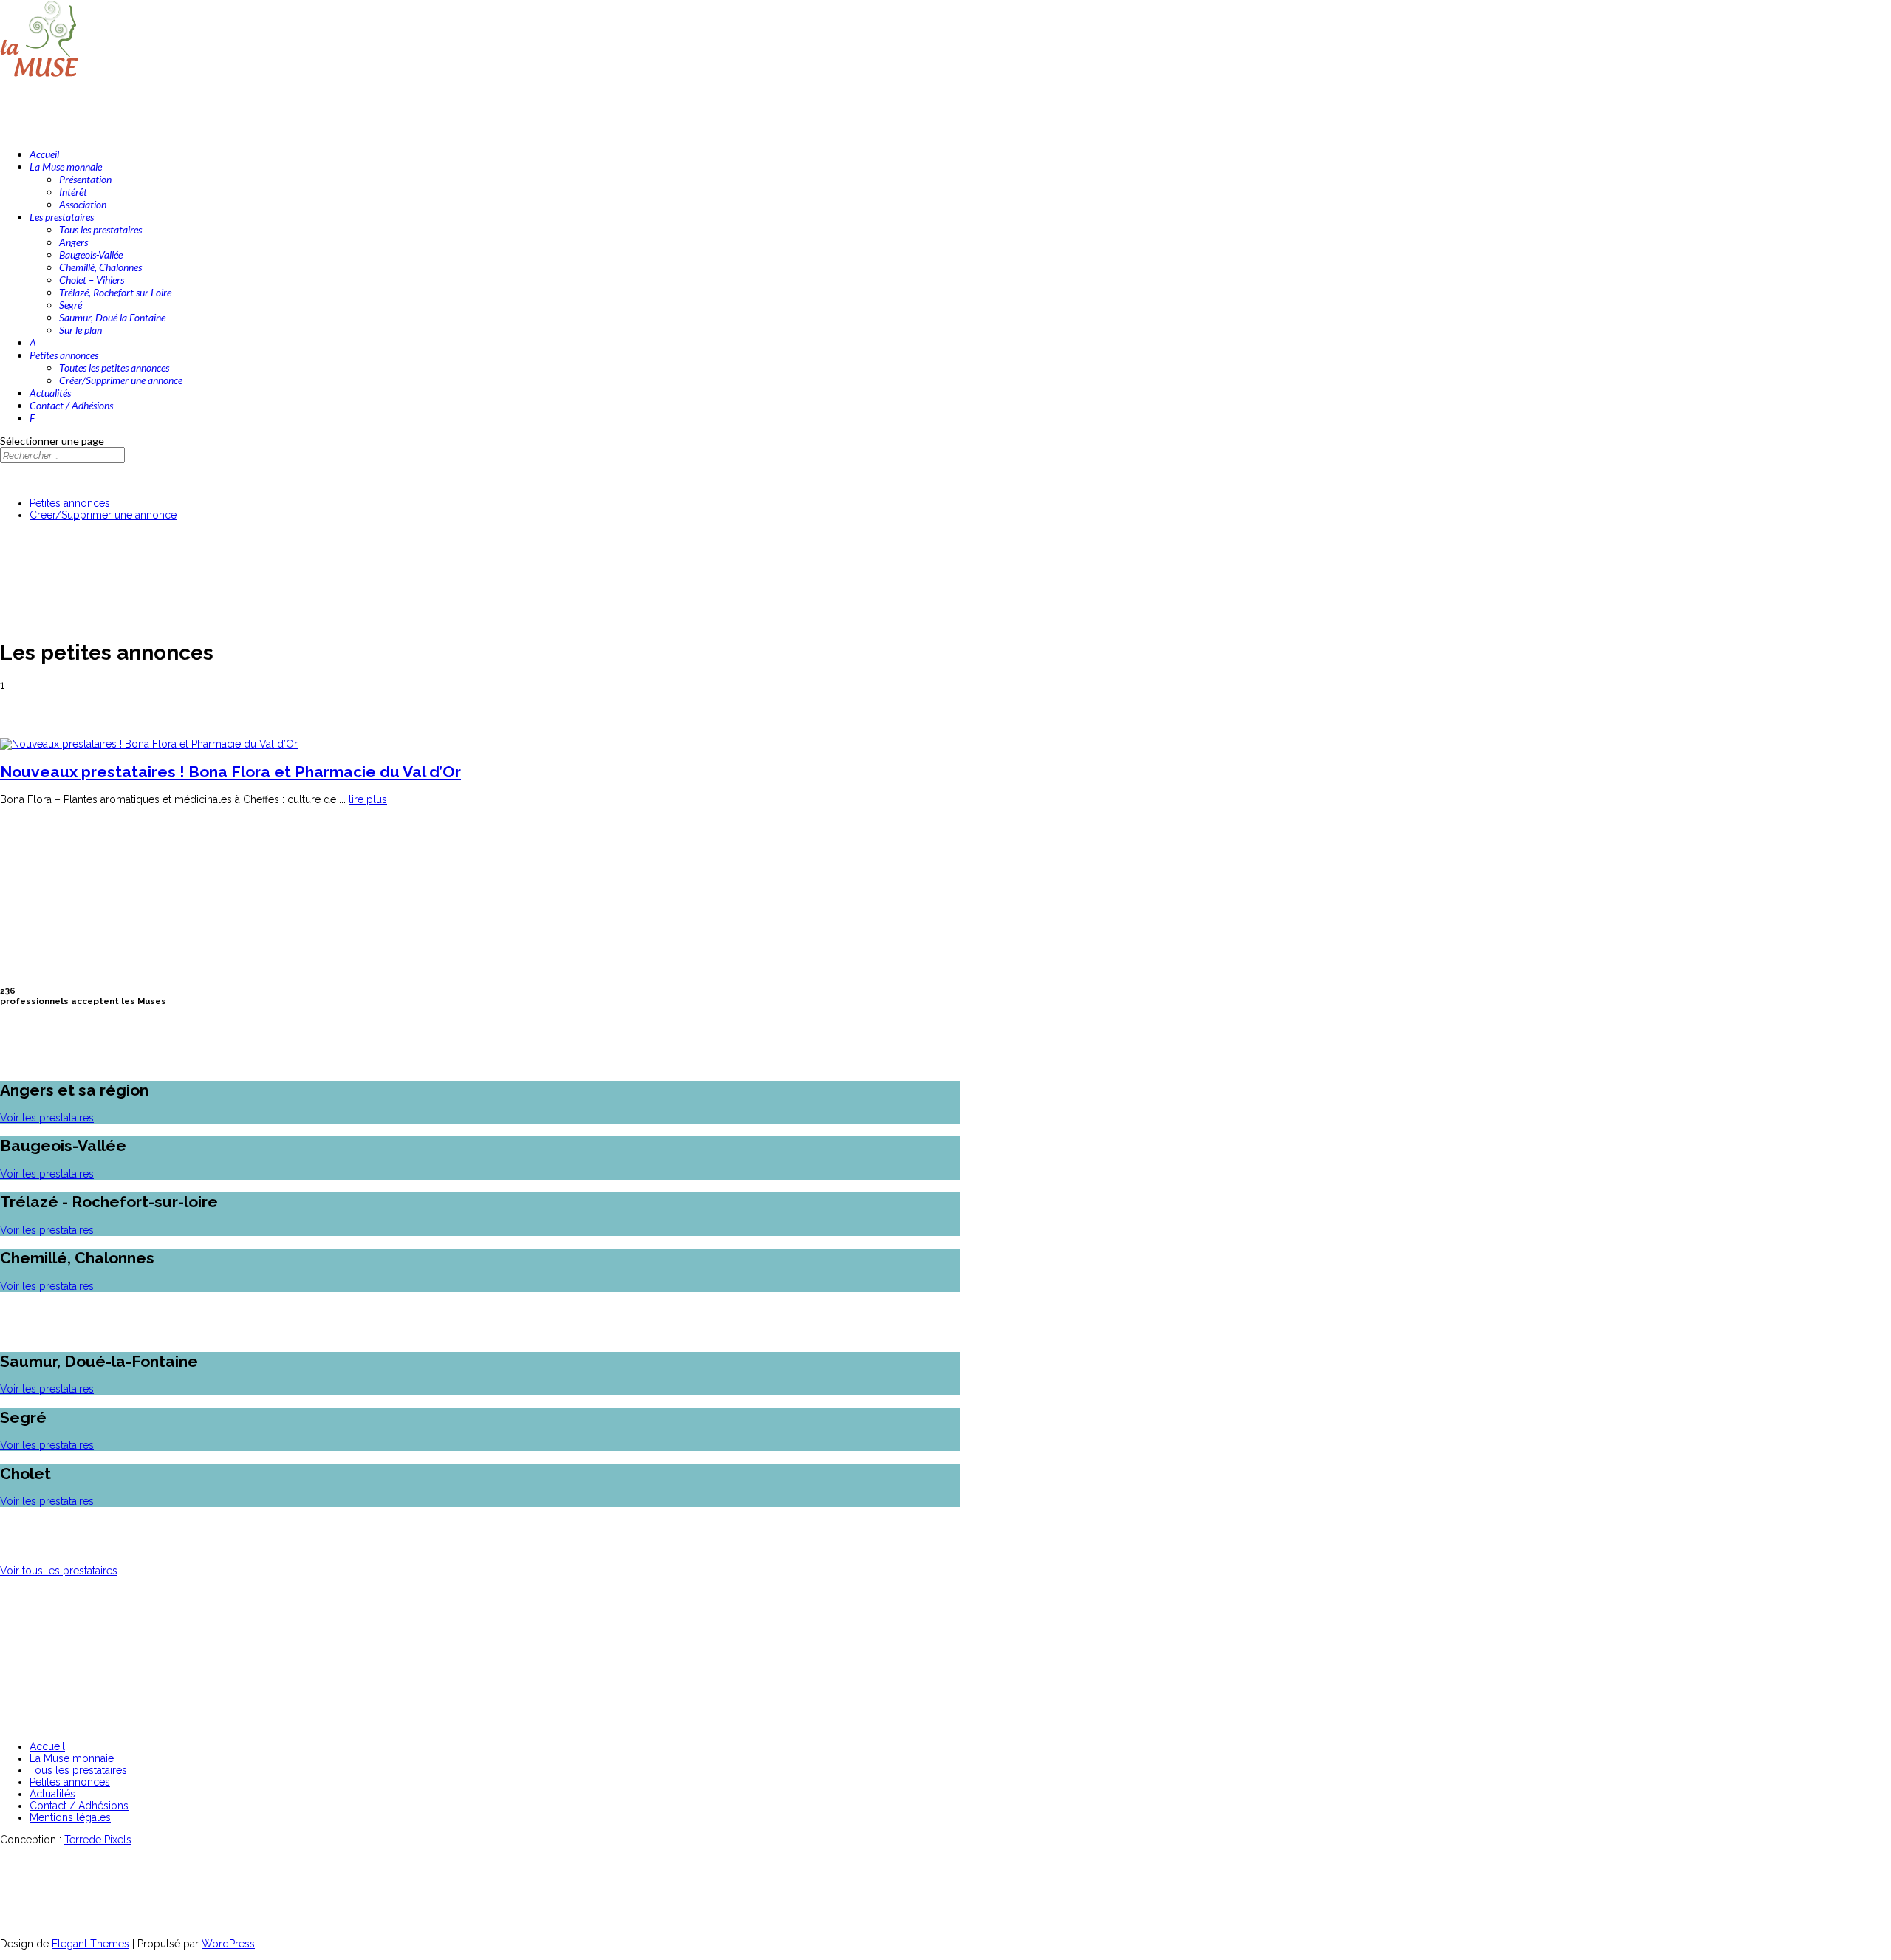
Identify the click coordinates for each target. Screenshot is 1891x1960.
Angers (73, 242)
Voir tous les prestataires (59, 1571)
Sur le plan (81, 330)
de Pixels (98, 1840)
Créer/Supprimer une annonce (121, 380)
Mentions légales (70, 1817)
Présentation (85, 179)
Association (83, 204)
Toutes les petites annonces (114, 368)
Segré (71, 305)
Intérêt (73, 192)
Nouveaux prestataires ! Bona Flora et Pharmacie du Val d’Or (230, 772)
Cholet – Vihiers (92, 280)
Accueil (47, 1746)
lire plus (368, 799)
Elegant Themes (90, 1944)
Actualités (52, 1794)
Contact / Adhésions (79, 1806)
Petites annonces (70, 503)
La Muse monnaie (72, 1758)
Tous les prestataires (100, 229)
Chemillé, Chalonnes (100, 267)
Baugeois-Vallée (91, 255)
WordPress (228, 1944)
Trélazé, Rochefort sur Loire (115, 292)
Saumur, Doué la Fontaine (112, 317)
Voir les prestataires (47, 1118)
